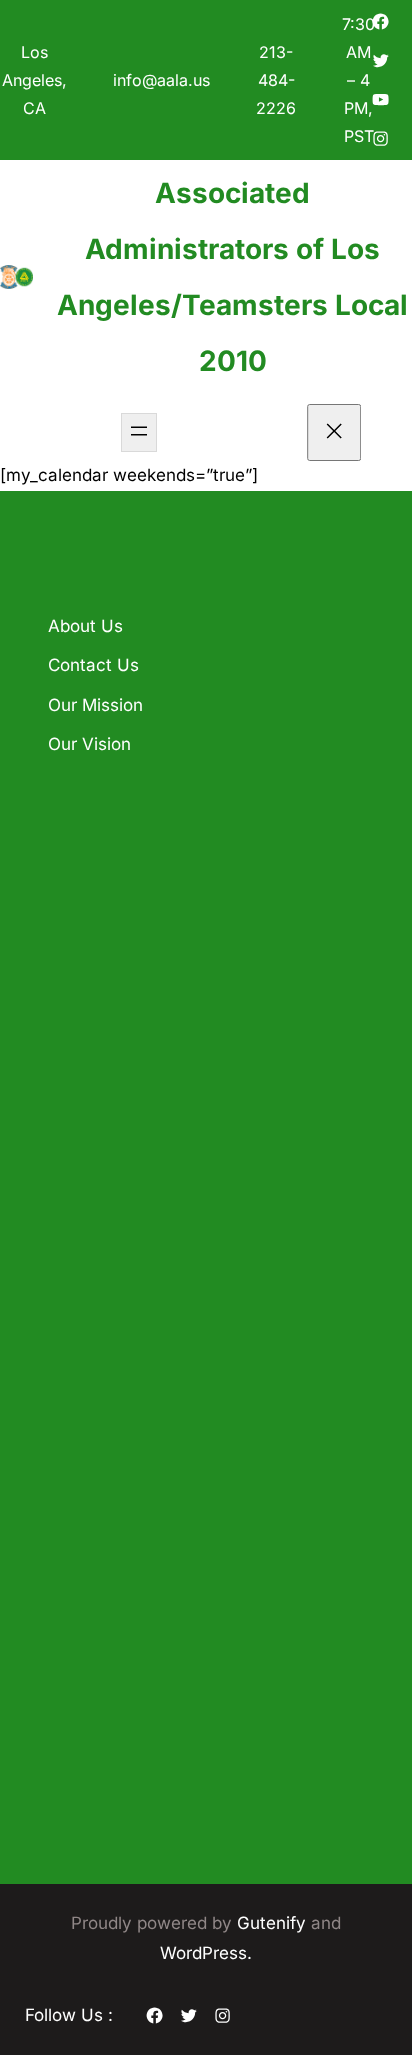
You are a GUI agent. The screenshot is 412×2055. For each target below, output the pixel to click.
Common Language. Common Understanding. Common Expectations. (200, 1034)
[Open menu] (139, 432)
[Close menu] (335, 432)
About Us (85, 626)
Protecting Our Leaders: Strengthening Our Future (196, 1144)
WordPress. (206, 1953)
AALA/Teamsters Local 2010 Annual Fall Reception (202, 924)
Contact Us (93, 665)
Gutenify (274, 1923)
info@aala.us (161, 80)
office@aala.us (140, 1454)
